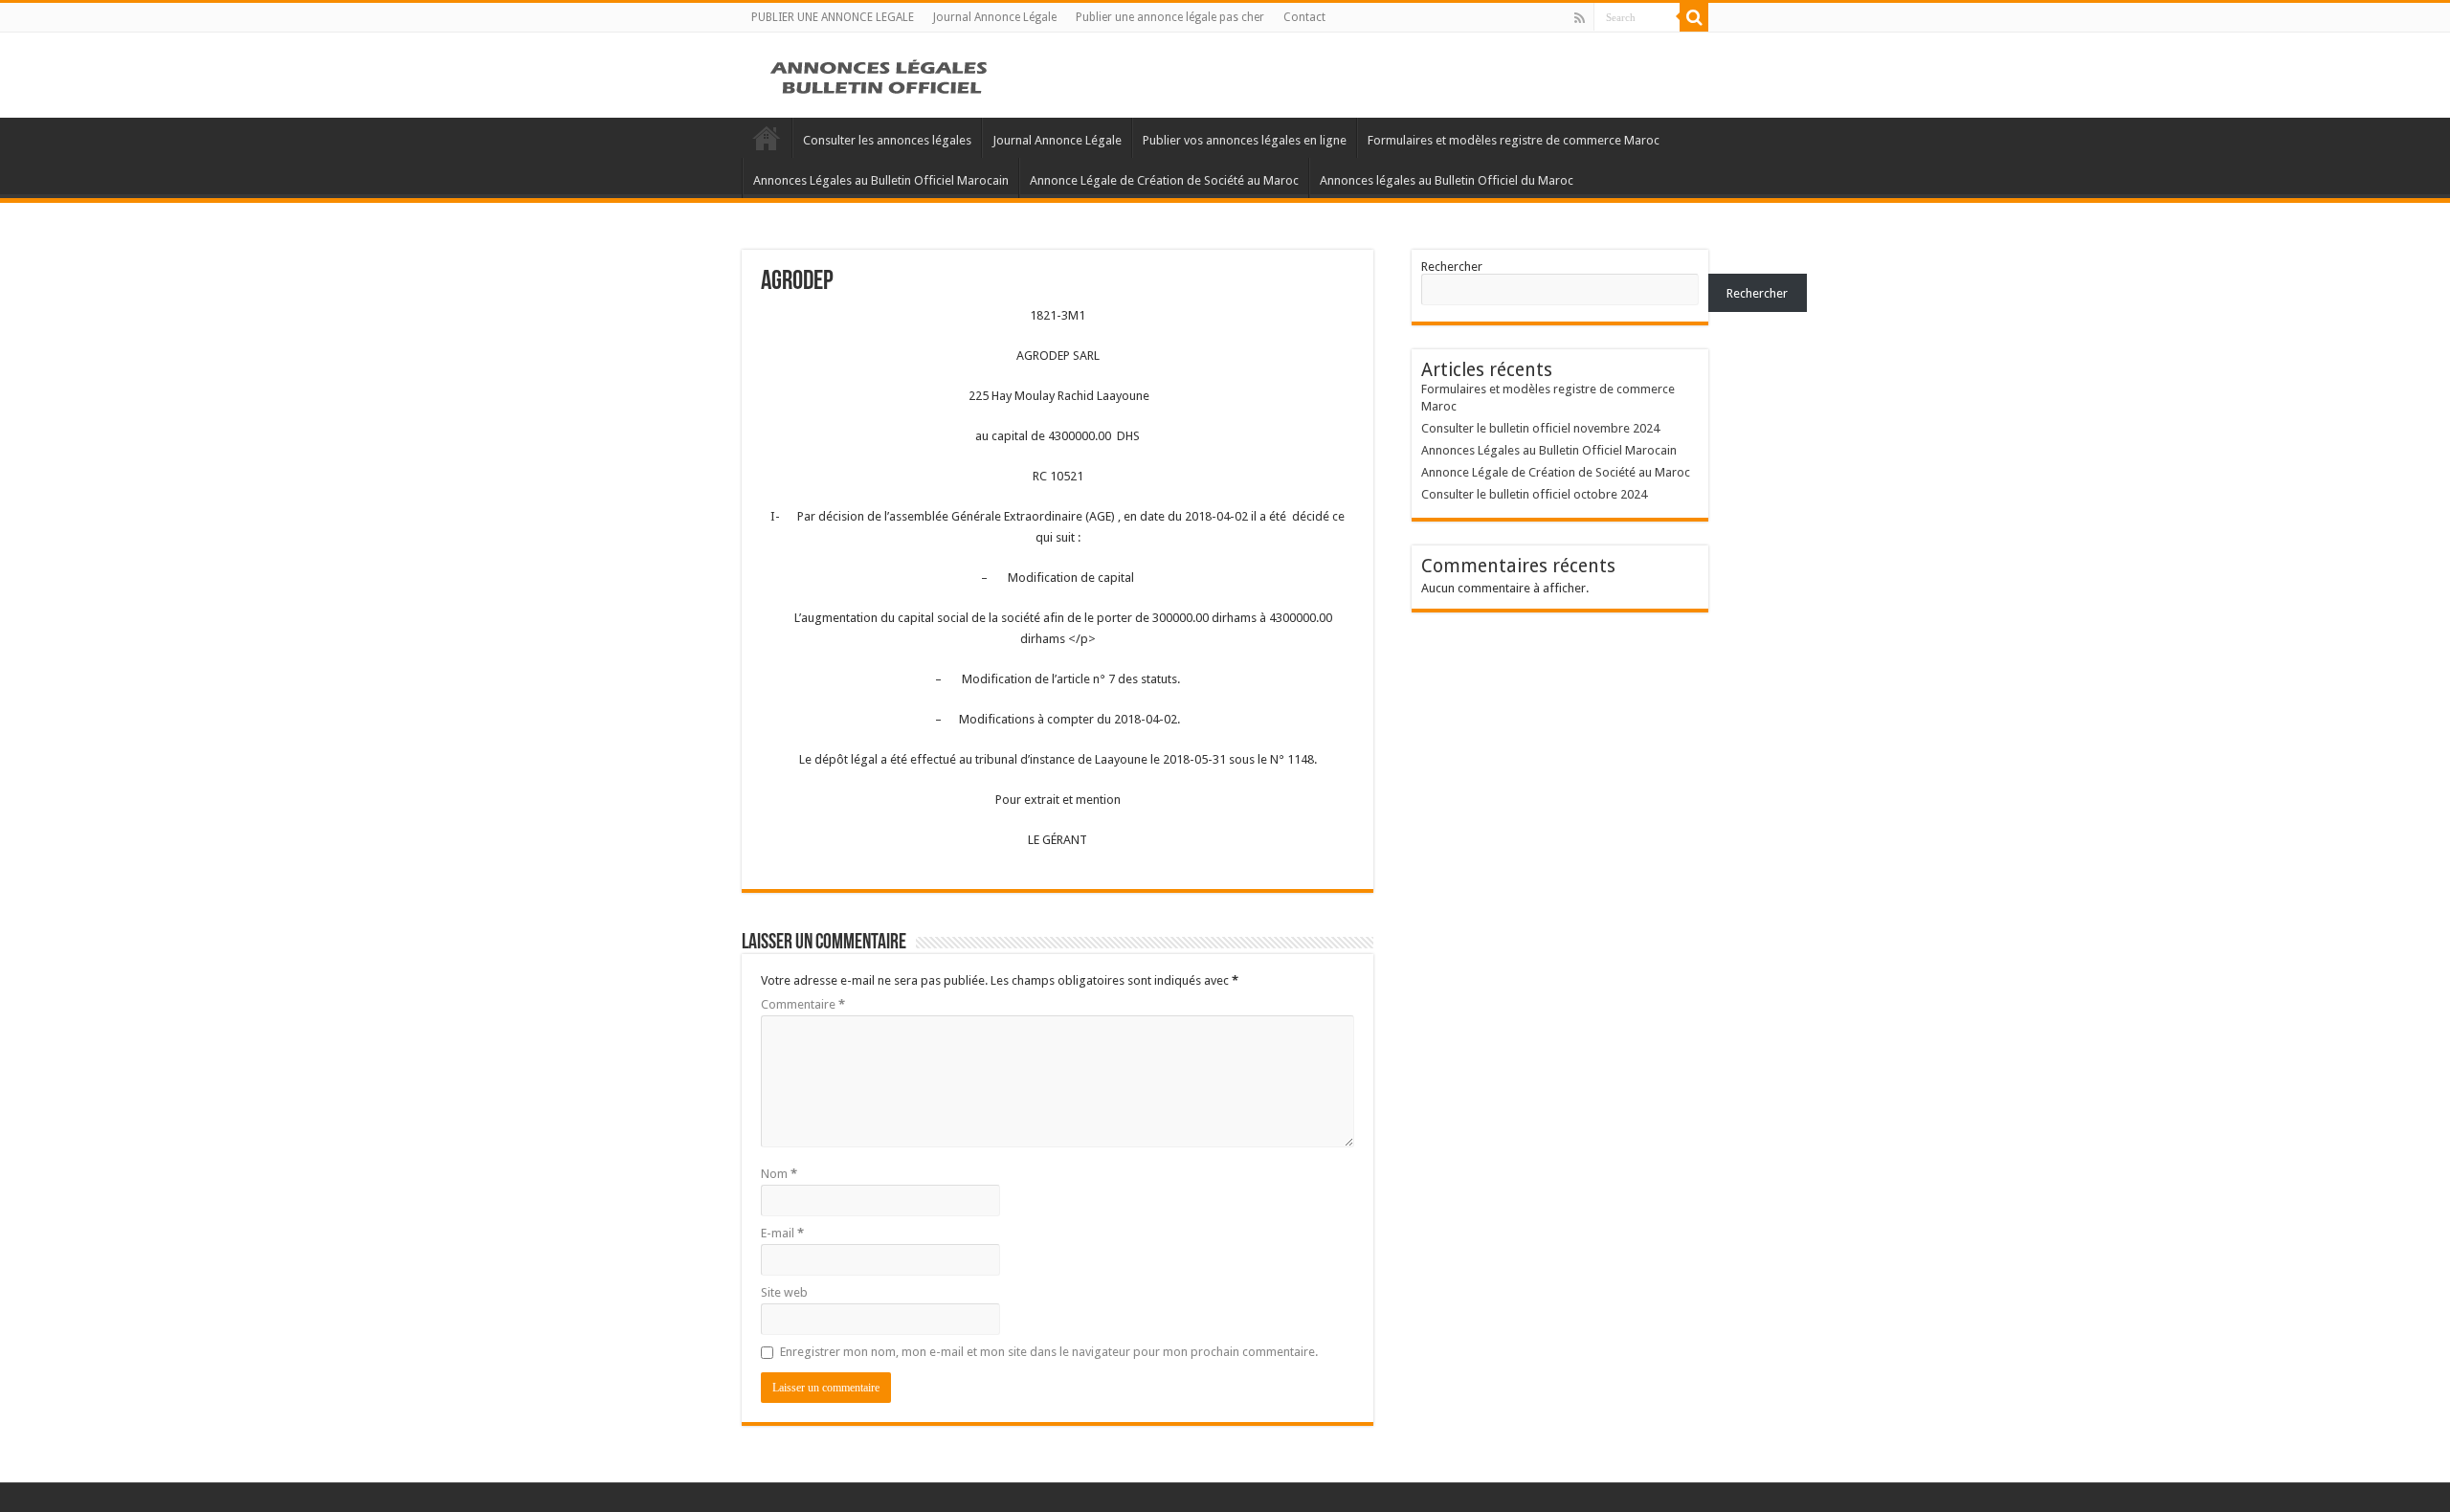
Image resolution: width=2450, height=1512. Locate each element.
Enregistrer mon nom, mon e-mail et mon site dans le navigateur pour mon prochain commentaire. (1049, 1352)
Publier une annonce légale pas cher (1170, 17)
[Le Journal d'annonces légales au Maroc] (880, 75)
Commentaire (803, 1004)
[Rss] (1580, 18)
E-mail (782, 1233)
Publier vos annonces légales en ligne (1245, 140)
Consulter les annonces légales (887, 140)
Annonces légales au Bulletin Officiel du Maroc (1447, 180)
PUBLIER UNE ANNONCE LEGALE (833, 17)
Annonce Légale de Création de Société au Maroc (1164, 180)
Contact (1304, 17)
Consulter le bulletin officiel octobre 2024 (1534, 494)
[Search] (1694, 17)
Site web (784, 1292)
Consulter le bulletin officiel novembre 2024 (1540, 428)
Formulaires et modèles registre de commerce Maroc (1514, 140)
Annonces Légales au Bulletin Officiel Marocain (881, 180)
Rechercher (1452, 267)
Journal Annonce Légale (995, 17)
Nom (779, 1174)
